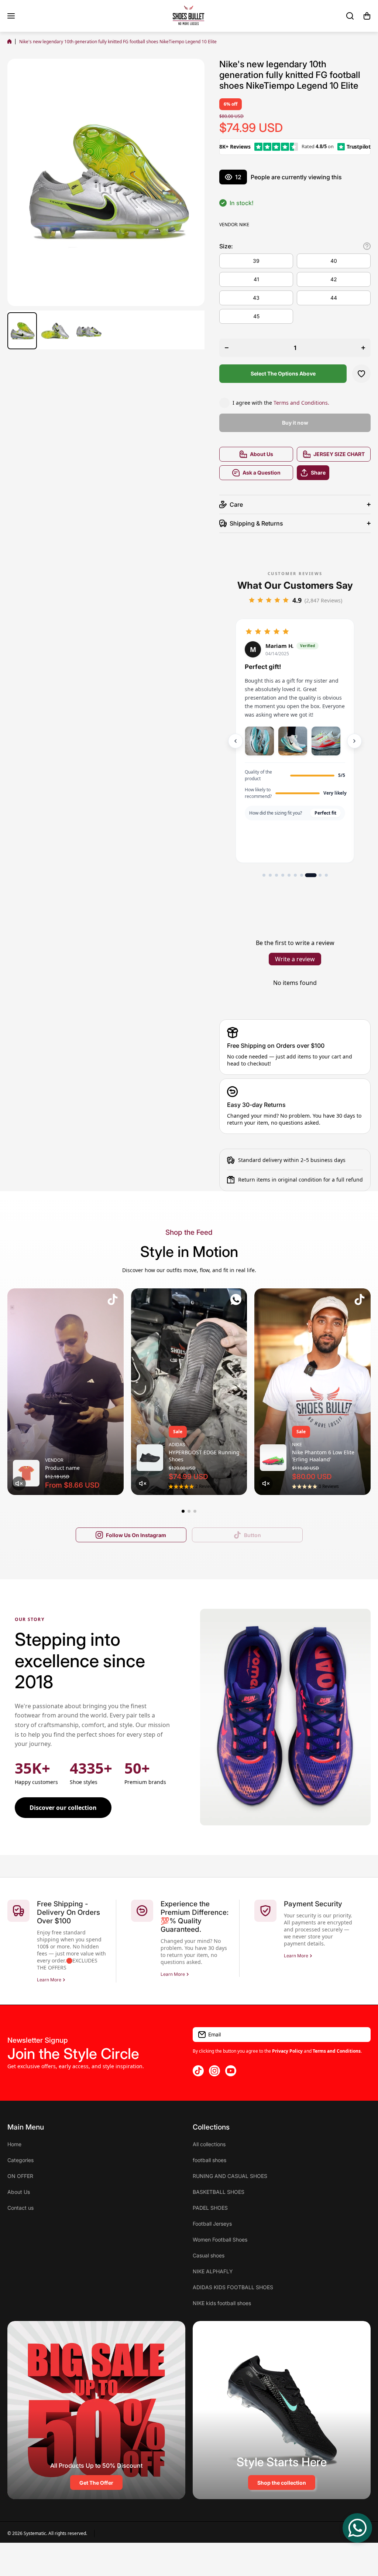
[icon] (113, 1301)
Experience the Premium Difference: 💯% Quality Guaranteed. (195, 1917)
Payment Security (313, 1904)
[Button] (367, 246)
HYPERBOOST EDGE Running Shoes (204, 1456)
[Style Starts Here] (282, 2410)
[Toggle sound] (19, 1484)
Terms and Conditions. (301, 403)
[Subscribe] (361, 2035)
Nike (244, 225)
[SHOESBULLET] (189, 16)
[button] (367, 16)
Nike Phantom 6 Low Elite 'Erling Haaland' (323, 1456)
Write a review (295, 959)
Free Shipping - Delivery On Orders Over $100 (68, 1912)
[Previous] (236, 741)
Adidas (177, 1445)
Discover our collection (63, 1808)
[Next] (354, 741)
